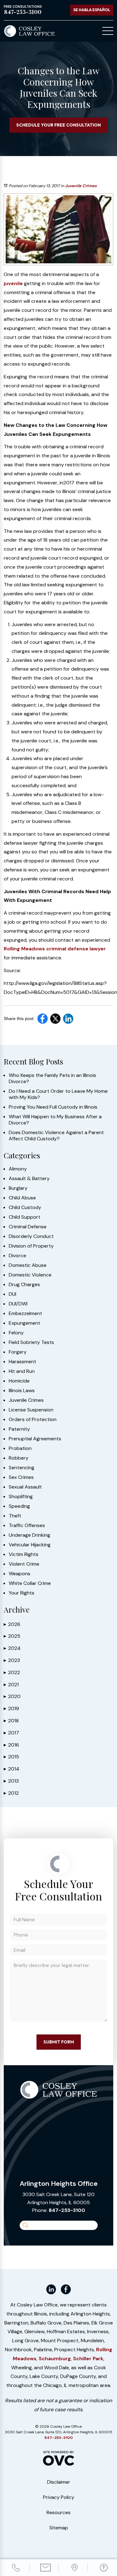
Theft (15, 1516)
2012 (11, 1793)
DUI (12, 1294)
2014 (12, 1769)
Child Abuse (22, 1198)
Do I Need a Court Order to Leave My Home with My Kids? (58, 1094)
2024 (12, 1648)
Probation (20, 1448)
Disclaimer (59, 2482)
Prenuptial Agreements (35, 1439)
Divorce (17, 1256)
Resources (58, 2512)
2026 (12, 1624)
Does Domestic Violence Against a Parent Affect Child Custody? (56, 1136)
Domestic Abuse (28, 1265)
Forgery (18, 1352)
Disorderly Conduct (31, 1236)
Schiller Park (88, 2359)
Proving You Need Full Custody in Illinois (53, 1107)
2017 (11, 1733)
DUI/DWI (18, 1304)
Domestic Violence (30, 1275)
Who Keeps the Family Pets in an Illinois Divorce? (52, 1078)
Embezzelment (25, 1313)
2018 (11, 1721)
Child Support (24, 1217)
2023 (12, 1660)
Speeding (19, 1506)
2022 (12, 1672)
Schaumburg (55, 2359)
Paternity (19, 1429)
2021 (11, 1685)
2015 (11, 1757)
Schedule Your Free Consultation (58, 125)
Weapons (19, 1574)
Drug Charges (24, 1285)
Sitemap (59, 2528)
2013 (11, 1781)
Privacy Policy (59, 2497)
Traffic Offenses (27, 1526)
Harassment (22, 1362)
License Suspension (31, 1410)
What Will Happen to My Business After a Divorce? (55, 1120)
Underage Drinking (29, 1535)
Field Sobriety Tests (31, 1342)
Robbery (19, 1458)
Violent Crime (24, 1564)
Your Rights (22, 1593)
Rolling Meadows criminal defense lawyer (55, 949)
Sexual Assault (25, 1487)
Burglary (18, 1188)
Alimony (18, 1169)
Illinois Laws (22, 1391)
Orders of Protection (33, 1420)
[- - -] (108, 31)
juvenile (13, 283)
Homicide (19, 1381)
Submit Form (59, 2042)
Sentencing (22, 1468)
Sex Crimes (21, 1477)
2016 (11, 1745)
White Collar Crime (30, 1583)
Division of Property (31, 1246)
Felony (16, 1333)
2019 (11, 1708)
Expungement (24, 1323)
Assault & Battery (29, 1179)
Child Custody (25, 1207)
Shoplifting (21, 1497)
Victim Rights (24, 1554)
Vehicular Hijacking (30, 1545)
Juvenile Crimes (81, 186)
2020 (12, 1696)
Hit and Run (22, 1371)
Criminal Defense (28, 1227)
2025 (12, 1636)
